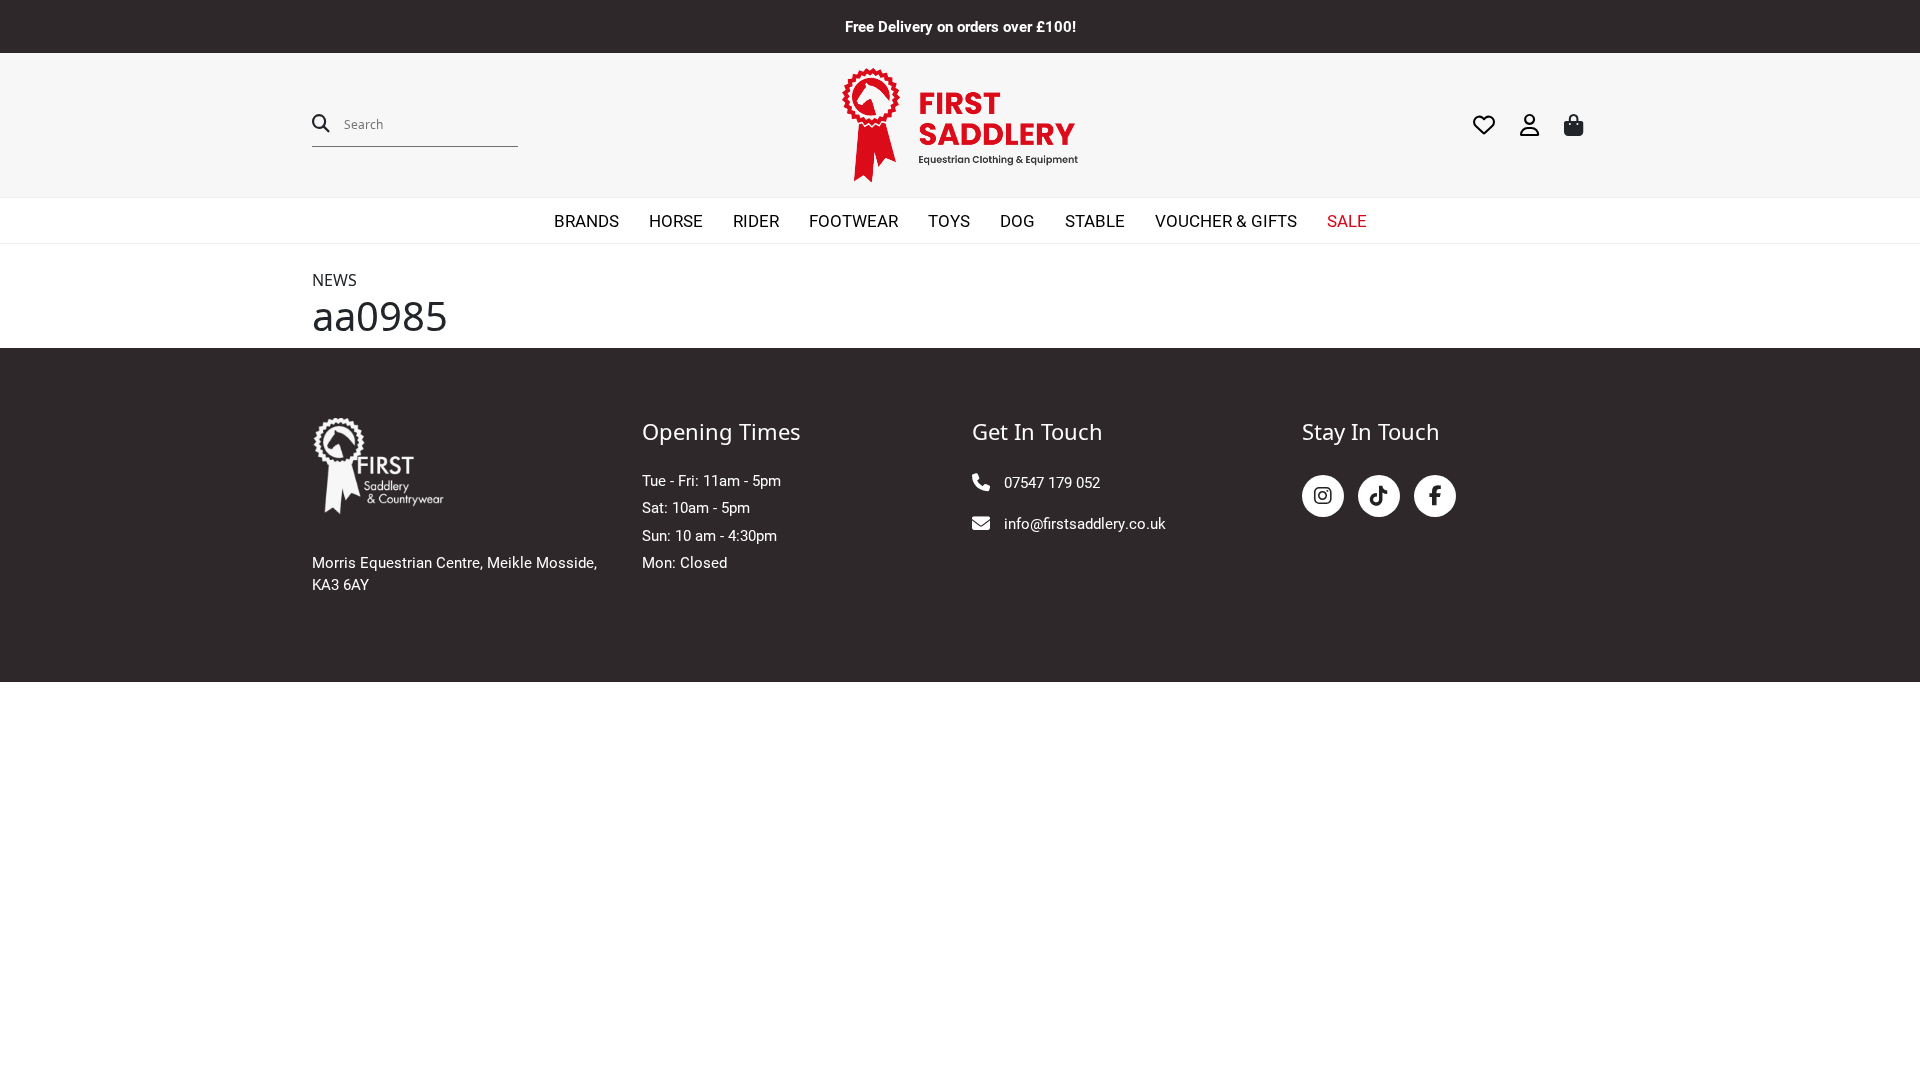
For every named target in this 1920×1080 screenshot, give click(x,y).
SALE (1347, 220)
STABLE (1095, 220)
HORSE (676, 220)
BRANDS (586, 220)
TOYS (949, 220)
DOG (1017, 220)
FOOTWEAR (853, 220)
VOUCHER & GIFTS (1226, 220)
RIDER (756, 220)
